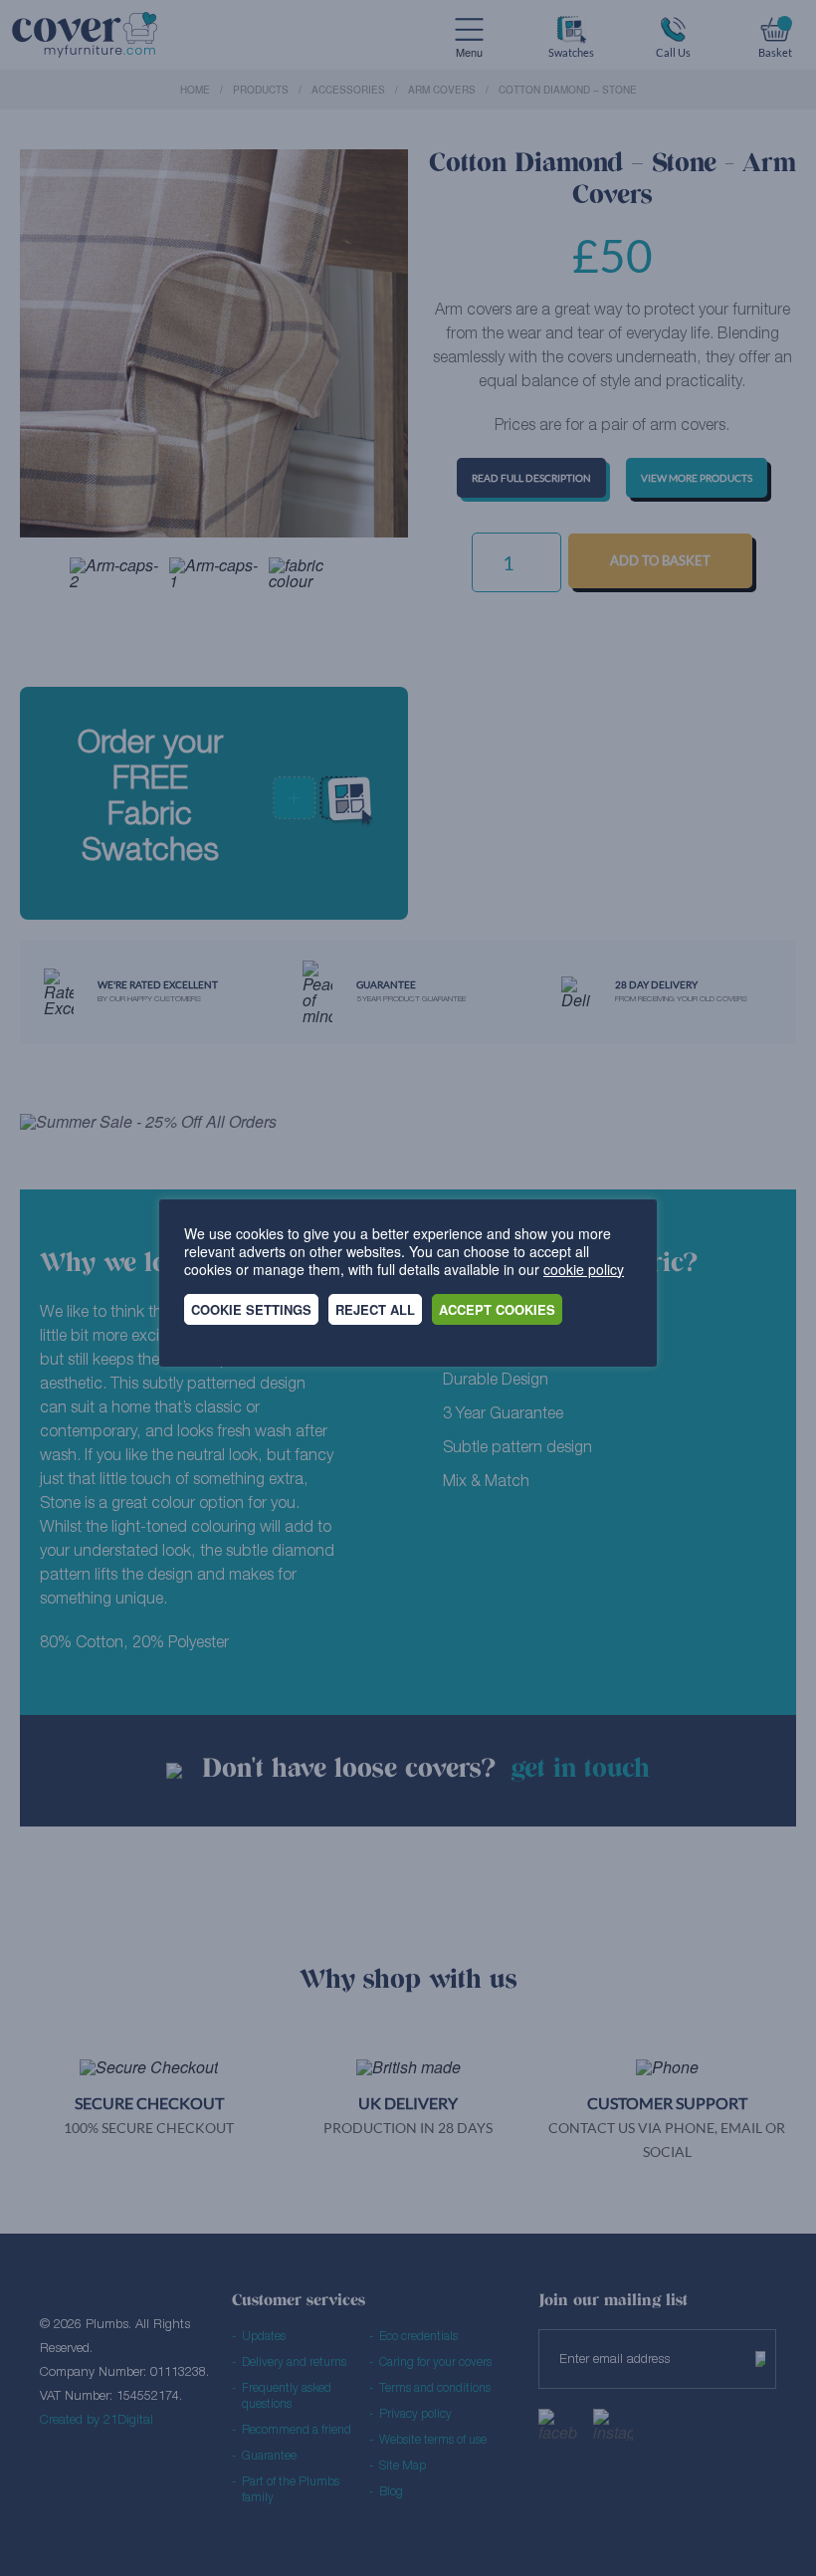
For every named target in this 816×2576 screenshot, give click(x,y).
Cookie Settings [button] (251, 1309)
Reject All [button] (375, 1309)
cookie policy (584, 1269)
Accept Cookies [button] (497, 1309)
